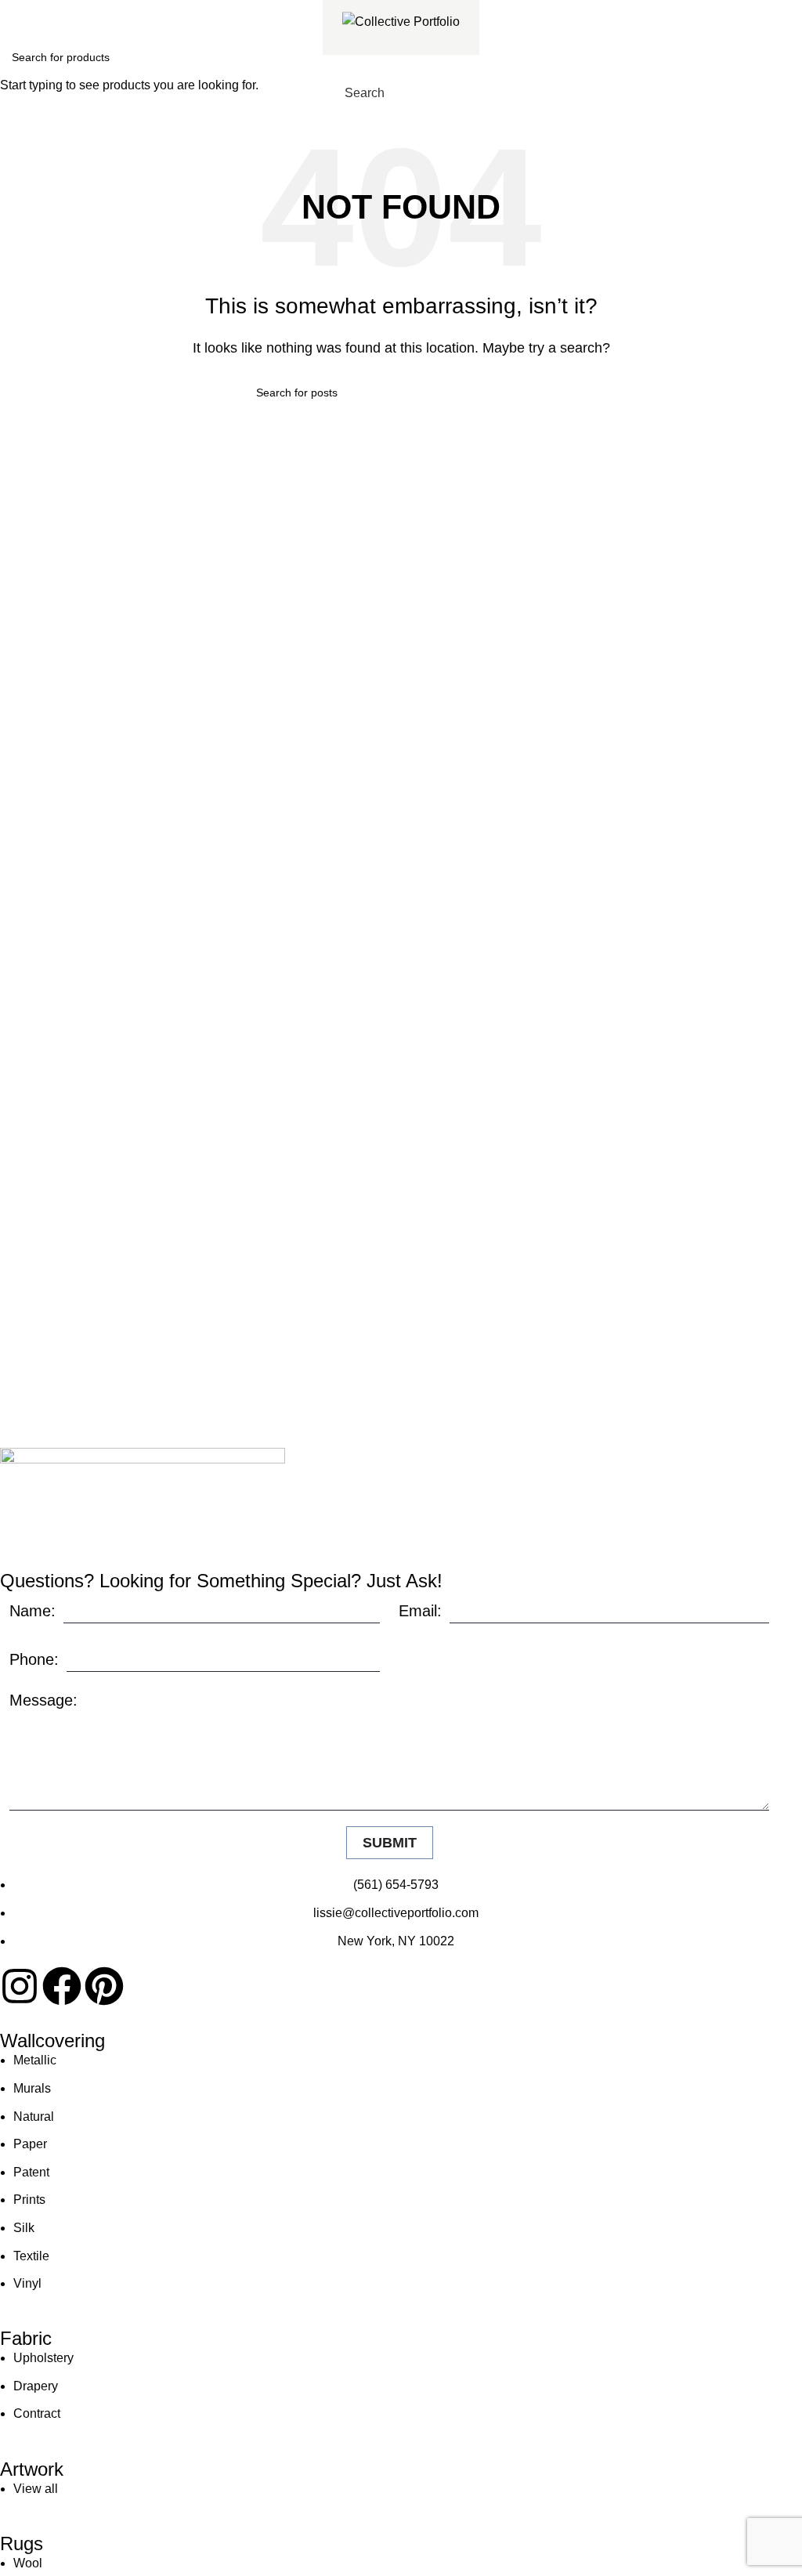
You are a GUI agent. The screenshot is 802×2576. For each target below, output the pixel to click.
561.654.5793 (68, 11)
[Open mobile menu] (467, 93)
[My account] (439, 93)
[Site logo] (401, 21)
